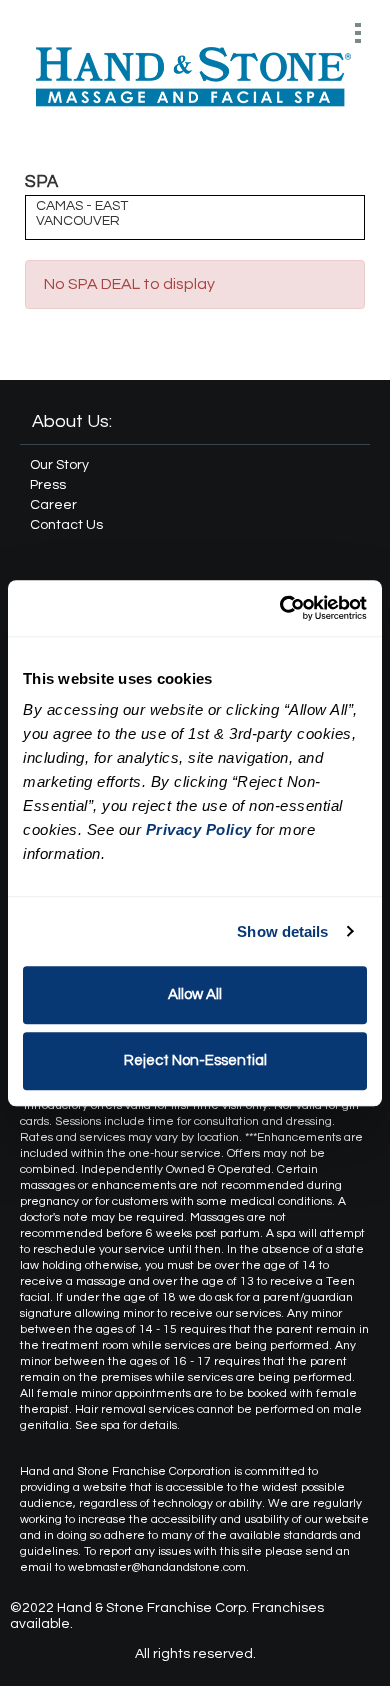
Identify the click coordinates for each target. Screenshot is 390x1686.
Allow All (195, 994)
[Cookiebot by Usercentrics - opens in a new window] (280, 608)
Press (48, 485)
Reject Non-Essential (195, 1060)
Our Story (59, 465)
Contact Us (66, 525)
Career (53, 505)
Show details (282, 931)
